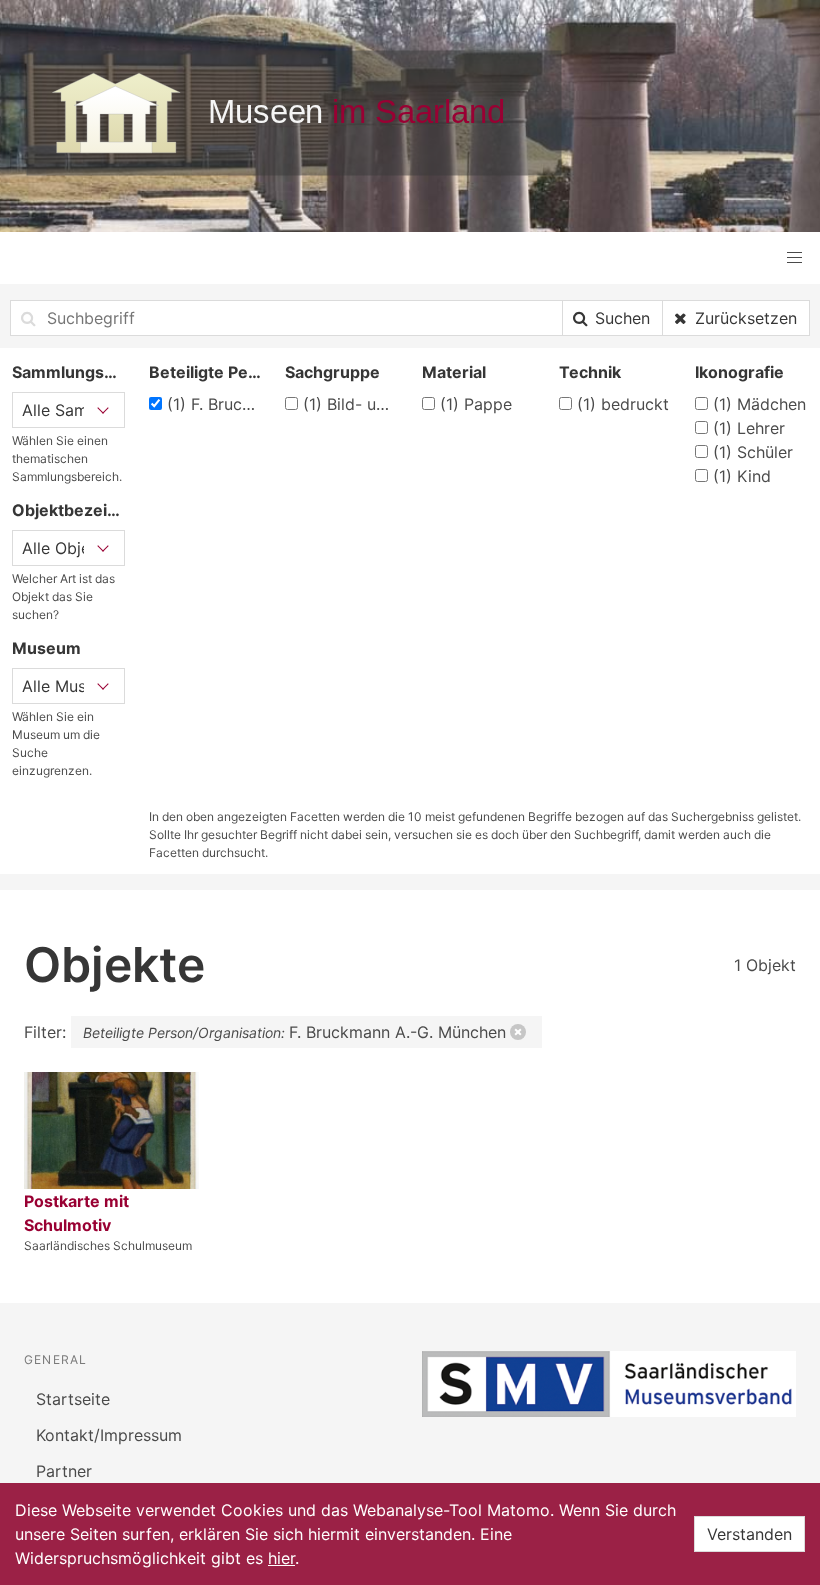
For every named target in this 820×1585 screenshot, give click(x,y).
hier (281, 1558)
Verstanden (749, 1534)
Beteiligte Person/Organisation (205, 372)
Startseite (73, 1399)
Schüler (753, 452)
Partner (64, 1471)
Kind (742, 476)
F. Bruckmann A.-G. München (214, 404)
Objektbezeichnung (68, 510)
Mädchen (759, 404)
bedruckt (623, 404)
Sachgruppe (332, 372)
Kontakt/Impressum (109, 1435)
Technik (590, 372)
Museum (46, 648)
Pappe (476, 404)
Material (454, 372)
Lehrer (749, 428)
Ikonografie (739, 372)
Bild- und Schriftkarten (350, 404)
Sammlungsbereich (68, 372)
